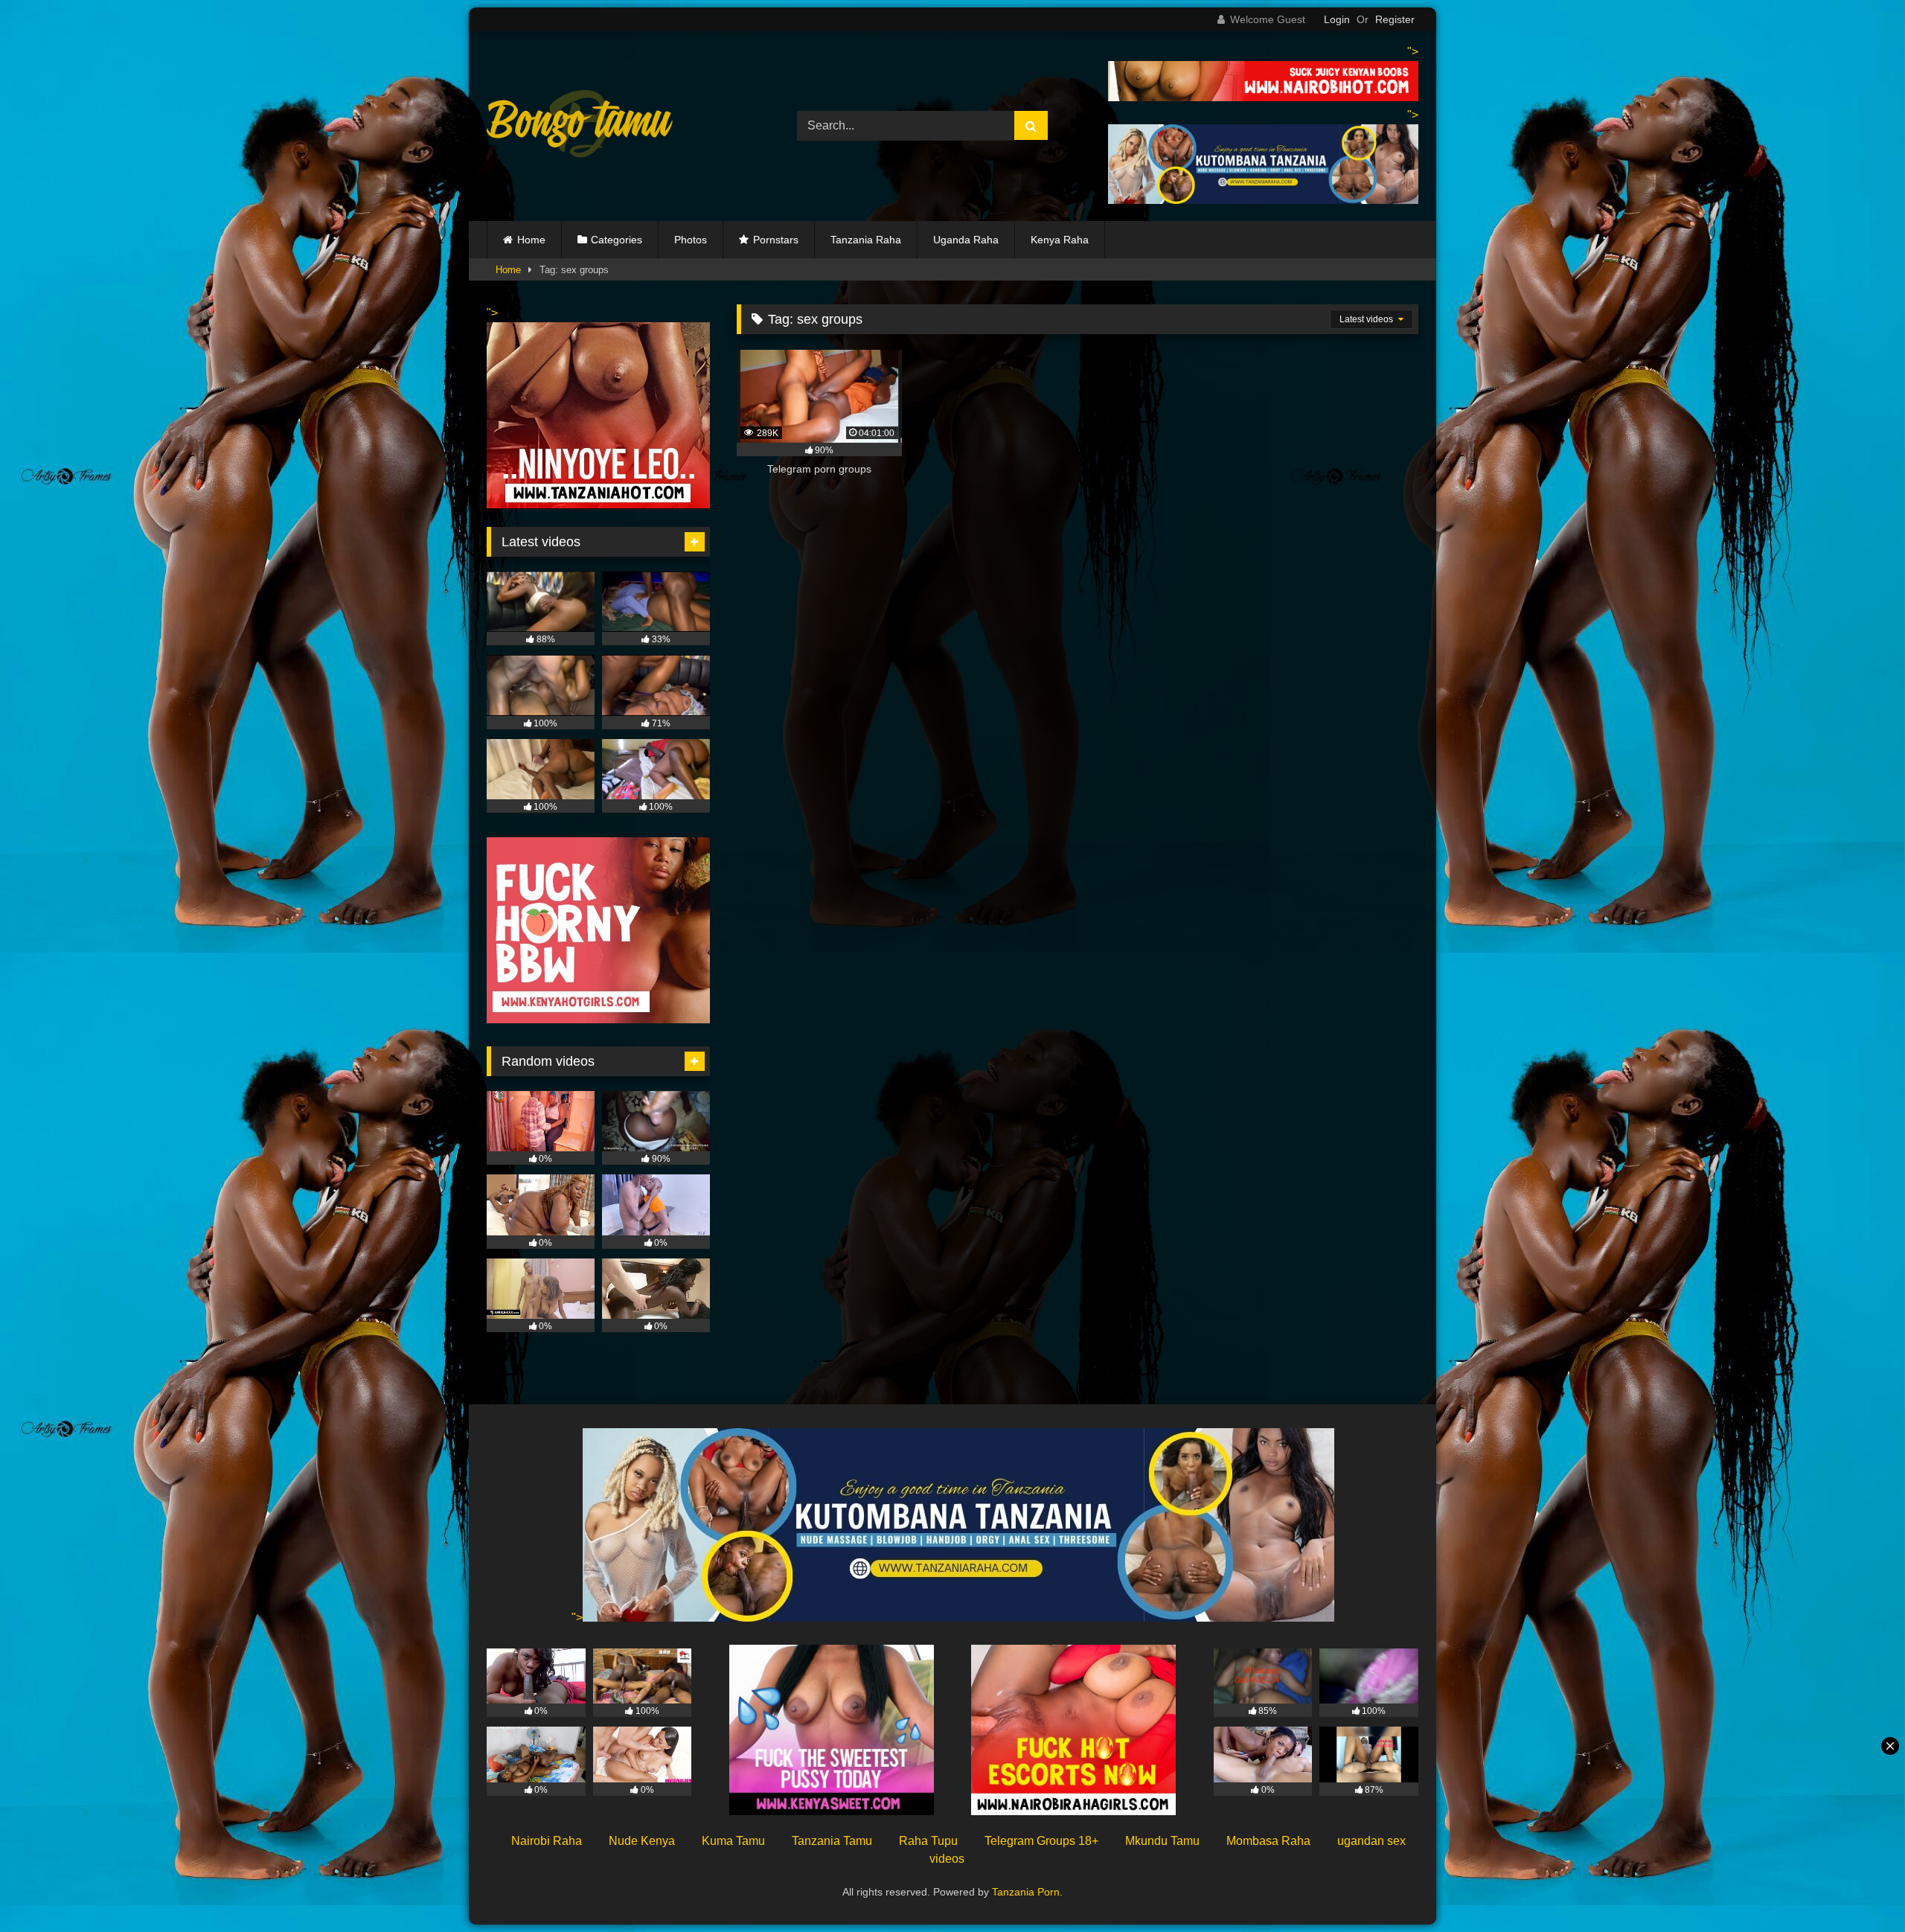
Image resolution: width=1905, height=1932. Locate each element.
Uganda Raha (966, 240)
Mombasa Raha (1268, 1841)
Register (1395, 19)
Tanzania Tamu (832, 1841)
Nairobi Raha (547, 1841)
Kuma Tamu (733, 1841)
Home (531, 240)
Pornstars (776, 240)
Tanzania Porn (1026, 1892)
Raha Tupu (928, 1841)
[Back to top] (1859, 1888)
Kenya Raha (1060, 240)
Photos (691, 240)
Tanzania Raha (866, 240)
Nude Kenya (642, 1841)
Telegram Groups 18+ (1041, 1841)
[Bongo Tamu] (580, 127)
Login (1337, 19)
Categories (617, 240)
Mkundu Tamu (1162, 1841)
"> (577, 1618)
